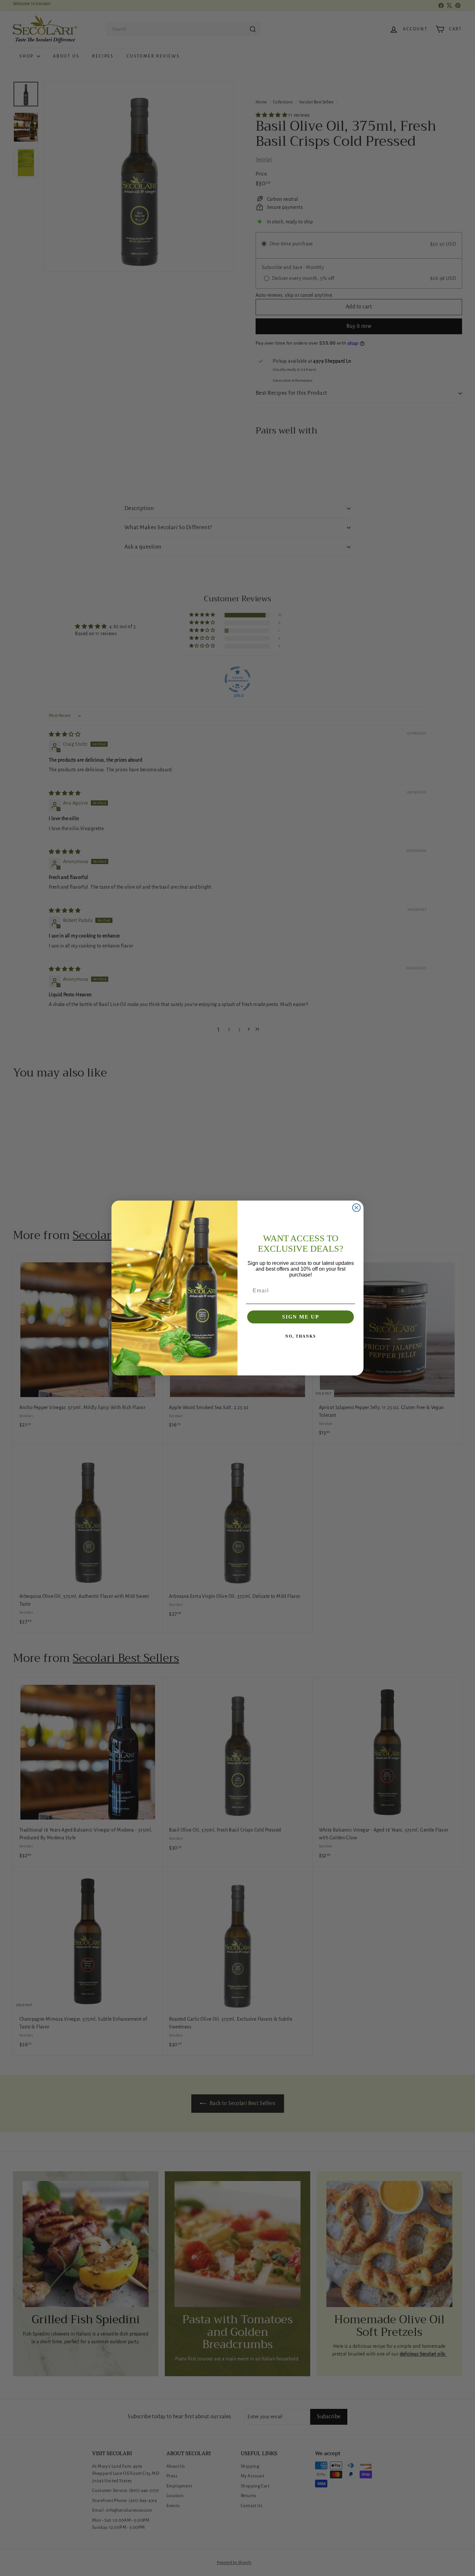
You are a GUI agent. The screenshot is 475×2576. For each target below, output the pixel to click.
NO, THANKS (301, 1336)
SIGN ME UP (301, 1317)
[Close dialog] (356, 1208)
